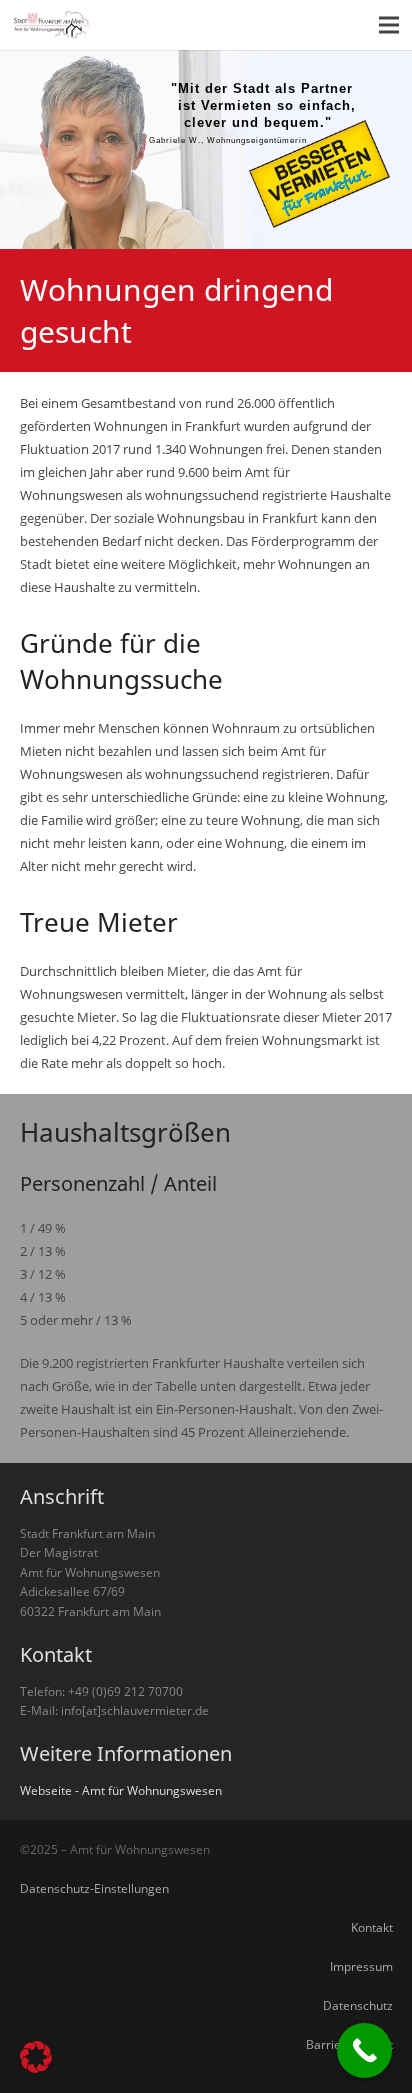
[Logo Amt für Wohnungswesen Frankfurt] (52, 25)
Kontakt (372, 1927)
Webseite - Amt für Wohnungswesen (121, 1790)
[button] (36, 2057)
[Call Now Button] (364, 2050)
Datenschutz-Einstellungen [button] (94, 1888)
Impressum (361, 1966)
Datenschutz (358, 2005)
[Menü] (389, 25)
